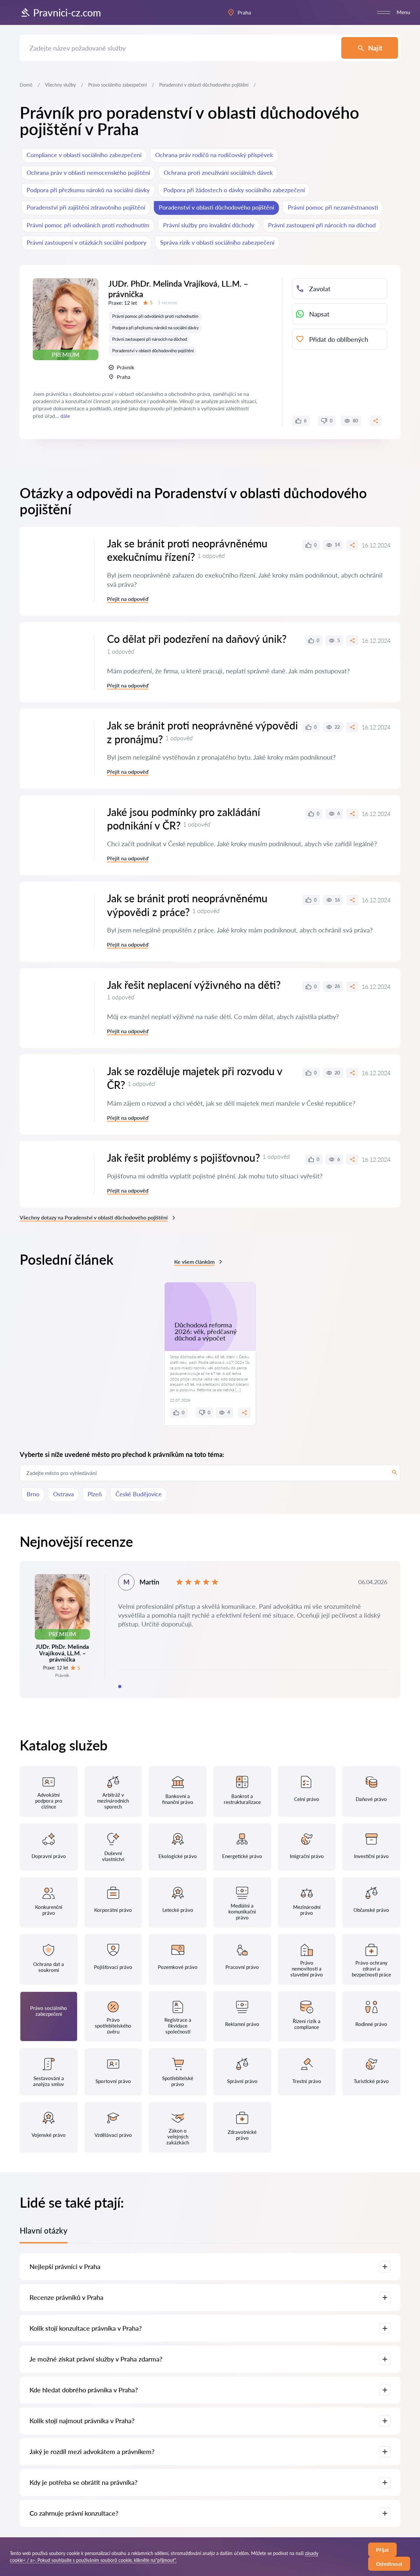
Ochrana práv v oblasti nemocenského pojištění (88, 173)
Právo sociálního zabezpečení (117, 85)
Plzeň (95, 1494)
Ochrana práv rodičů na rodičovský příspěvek (214, 155)
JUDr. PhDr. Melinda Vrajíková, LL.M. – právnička (178, 289)
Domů (26, 85)
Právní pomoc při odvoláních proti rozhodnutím (88, 225)
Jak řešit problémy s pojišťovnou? (183, 1158)
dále (65, 416)
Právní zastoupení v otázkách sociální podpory (86, 242)
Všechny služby (60, 85)
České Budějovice (139, 1494)
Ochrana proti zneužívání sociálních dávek (218, 173)
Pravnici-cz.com (67, 12)
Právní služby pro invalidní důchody (209, 225)
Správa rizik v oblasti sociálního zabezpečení (217, 242)
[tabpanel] (210, 1629)
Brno (33, 1494)
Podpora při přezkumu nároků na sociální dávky (88, 190)
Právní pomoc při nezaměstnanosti (333, 207)
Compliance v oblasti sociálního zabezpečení (84, 155)
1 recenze (168, 303)
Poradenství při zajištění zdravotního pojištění (86, 207)
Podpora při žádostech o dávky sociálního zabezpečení (234, 190)
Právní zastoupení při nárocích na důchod (322, 225)
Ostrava (63, 1494)
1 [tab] (120, 1687)
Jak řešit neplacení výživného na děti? (194, 985)
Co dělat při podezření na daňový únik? (197, 639)
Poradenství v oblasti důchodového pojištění (216, 207)
